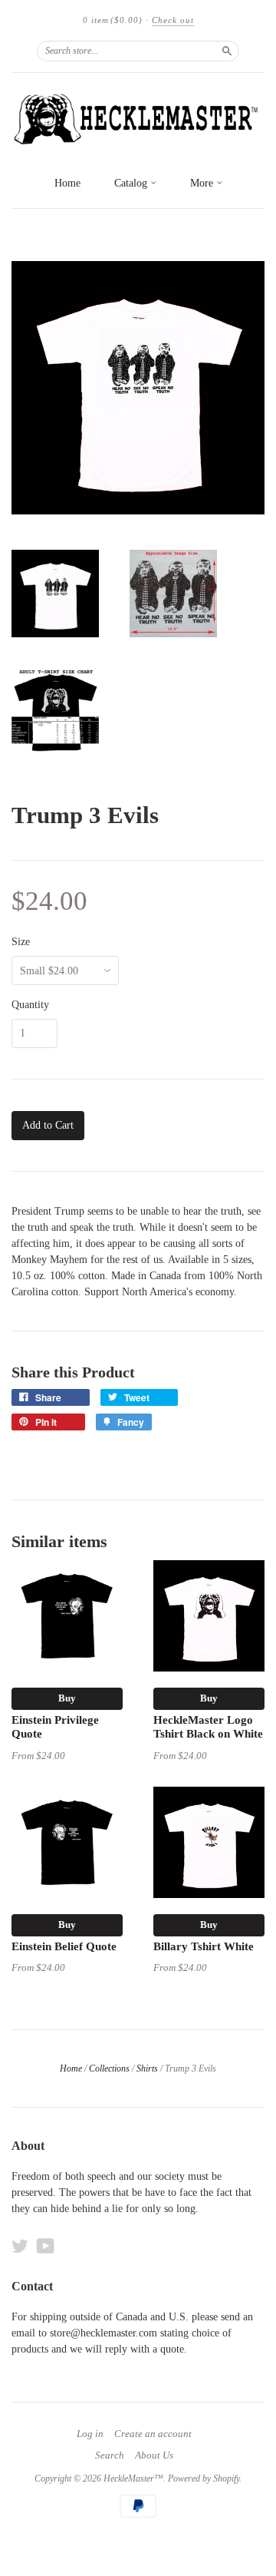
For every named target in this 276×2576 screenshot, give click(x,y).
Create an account (153, 2434)
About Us (154, 2455)
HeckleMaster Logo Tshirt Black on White (208, 1727)
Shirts (147, 2068)
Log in (90, 2434)
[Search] (227, 51)
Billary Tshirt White (204, 1946)
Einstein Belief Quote (64, 1946)
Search (110, 2455)
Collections (109, 2068)
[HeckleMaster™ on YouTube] (46, 2246)
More (203, 183)
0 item (113, 20)
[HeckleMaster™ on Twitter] (20, 2246)
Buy (67, 1698)
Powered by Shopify (204, 2478)
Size (21, 942)
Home (67, 183)
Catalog (132, 183)
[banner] (138, 120)
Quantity (30, 1005)
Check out (173, 20)
